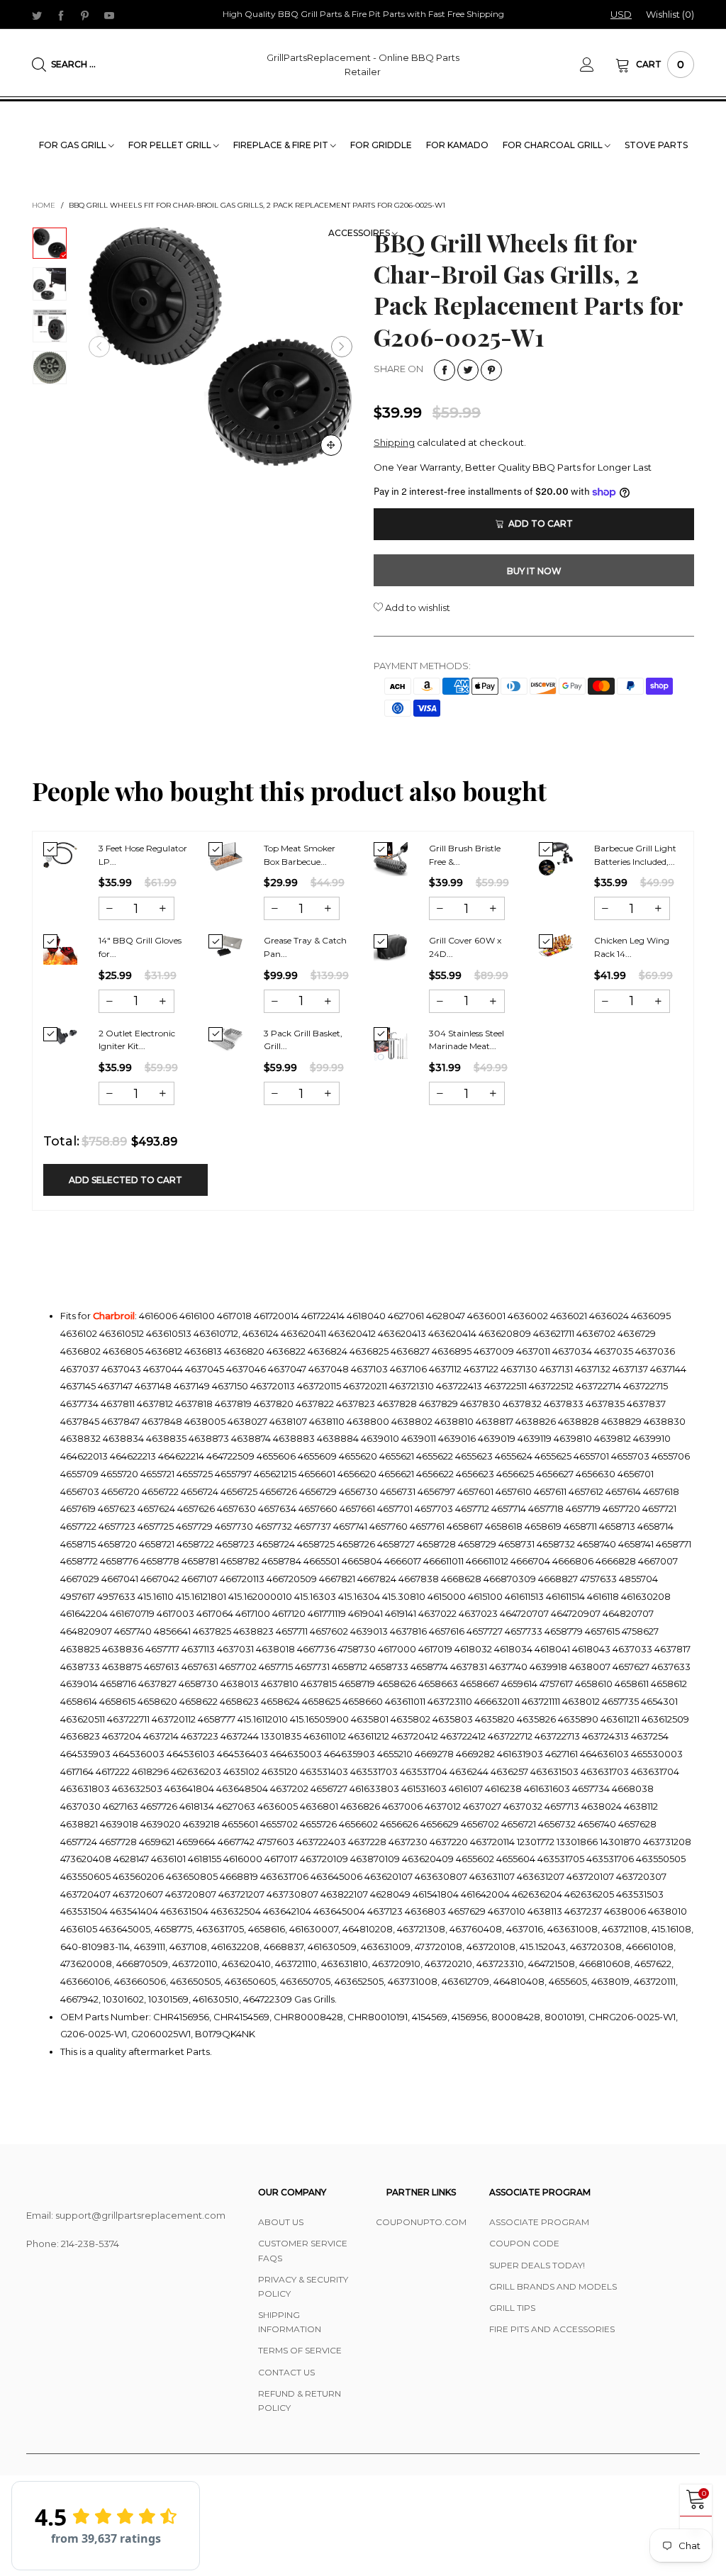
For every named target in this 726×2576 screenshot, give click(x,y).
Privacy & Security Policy (303, 2286)
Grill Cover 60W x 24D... (465, 947)
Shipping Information (290, 2322)
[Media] (331, 445)
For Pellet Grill (171, 145)
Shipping (394, 442)
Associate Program (539, 2222)
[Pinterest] (85, 15)
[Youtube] (109, 15)
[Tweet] (468, 370)
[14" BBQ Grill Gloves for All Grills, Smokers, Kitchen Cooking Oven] (60, 950)
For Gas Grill (74, 145)
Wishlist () (670, 14)
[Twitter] (37, 15)
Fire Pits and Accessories (552, 2329)
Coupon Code (524, 2243)
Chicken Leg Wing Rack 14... (632, 947)
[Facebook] (61, 15)
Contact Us (286, 2372)
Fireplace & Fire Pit (282, 145)
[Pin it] (491, 370)
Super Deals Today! (537, 2265)
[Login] (598, 65)
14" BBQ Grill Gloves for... (140, 947)
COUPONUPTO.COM (421, 2222)
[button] (99, 347)
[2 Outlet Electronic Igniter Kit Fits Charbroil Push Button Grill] (60, 1036)
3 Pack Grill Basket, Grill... (303, 1040)
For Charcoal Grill (554, 145)
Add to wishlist (417, 607)
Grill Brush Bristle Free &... (465, 855)
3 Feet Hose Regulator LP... (143, 855)
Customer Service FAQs (303, 2250)
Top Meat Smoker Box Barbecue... (300, 855)
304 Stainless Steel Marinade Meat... (467, 1040)
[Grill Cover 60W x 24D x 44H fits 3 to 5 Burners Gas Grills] (391, 948)
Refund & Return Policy (300, 2401)
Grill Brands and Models (553, 2286)
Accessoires (360, 233)
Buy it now (534, 571)
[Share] (445, 370)
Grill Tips (512, 2308)
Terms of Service (300, 2350)
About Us (281, 2222)
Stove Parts (656, 145)
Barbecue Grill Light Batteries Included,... (635, 855)
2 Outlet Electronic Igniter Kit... (137, 1040)
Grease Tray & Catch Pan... (305, 947)
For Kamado (457, 145)
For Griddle (381, 145)
